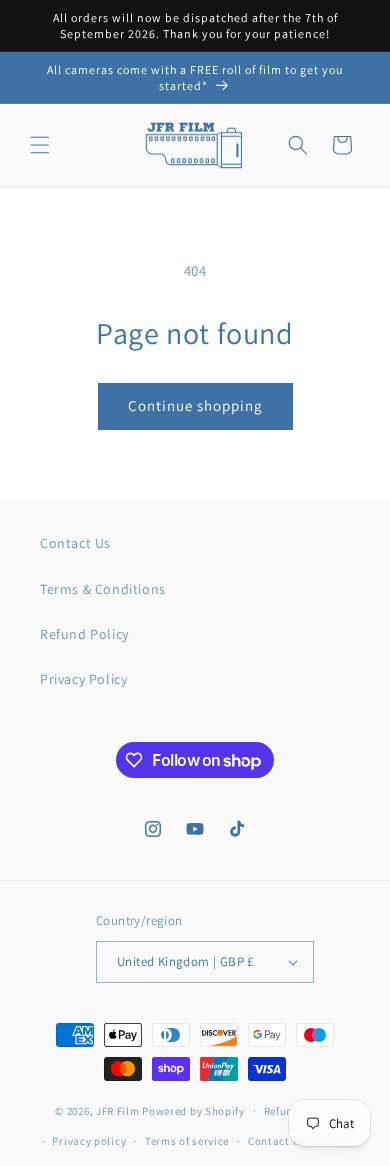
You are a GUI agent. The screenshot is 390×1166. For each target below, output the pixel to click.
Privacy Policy (83, 679)
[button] (40, 145)
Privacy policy (89, 1141)
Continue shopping (195, 405)
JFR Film (118, 1110)
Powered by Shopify (193, 1110)
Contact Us (75, 543)
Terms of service (187, 1141)
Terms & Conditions (103, 589)
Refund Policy (84, 634)
